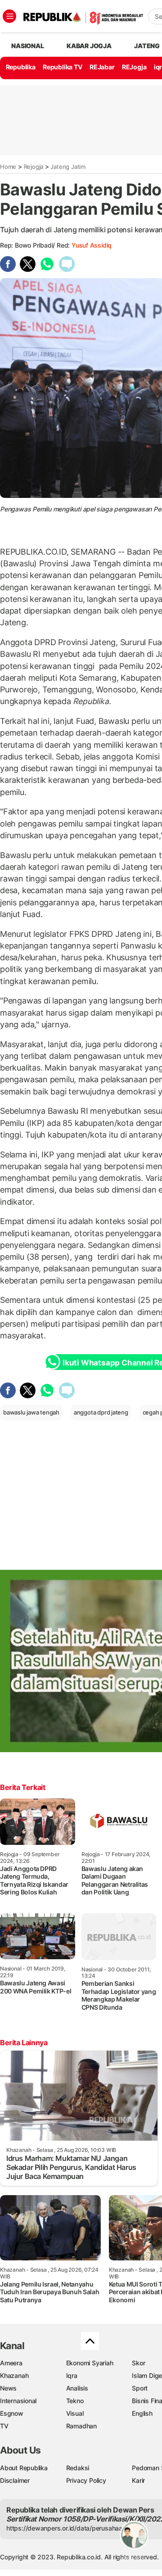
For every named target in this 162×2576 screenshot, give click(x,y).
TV (4, 2426)
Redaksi (78, 2468)
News (8, 2388)
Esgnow (12, 2413)
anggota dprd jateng (101, 1412)
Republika (21, 67)
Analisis (77, 2388)
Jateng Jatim (68, 167)
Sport (140, 2388)
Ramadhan (81, 2426)
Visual (75, 2413)
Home (8, 167)
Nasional (27, 46)
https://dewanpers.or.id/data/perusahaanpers (73, 2528)
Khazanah (14, 2375)
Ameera (11, 2363)
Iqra (72, 2375)
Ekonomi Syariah (90, 2363)
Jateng (147, 46)
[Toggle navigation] (9, 16)
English (142, 2413)
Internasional (18, 2401)
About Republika (24, 2468)
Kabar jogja (89, 46)
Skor (138, 2363)
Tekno (75, 2401)
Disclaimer (15, 2480)
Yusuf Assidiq (92, 245)
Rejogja (34, 167)
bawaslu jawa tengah (31, 1412)
